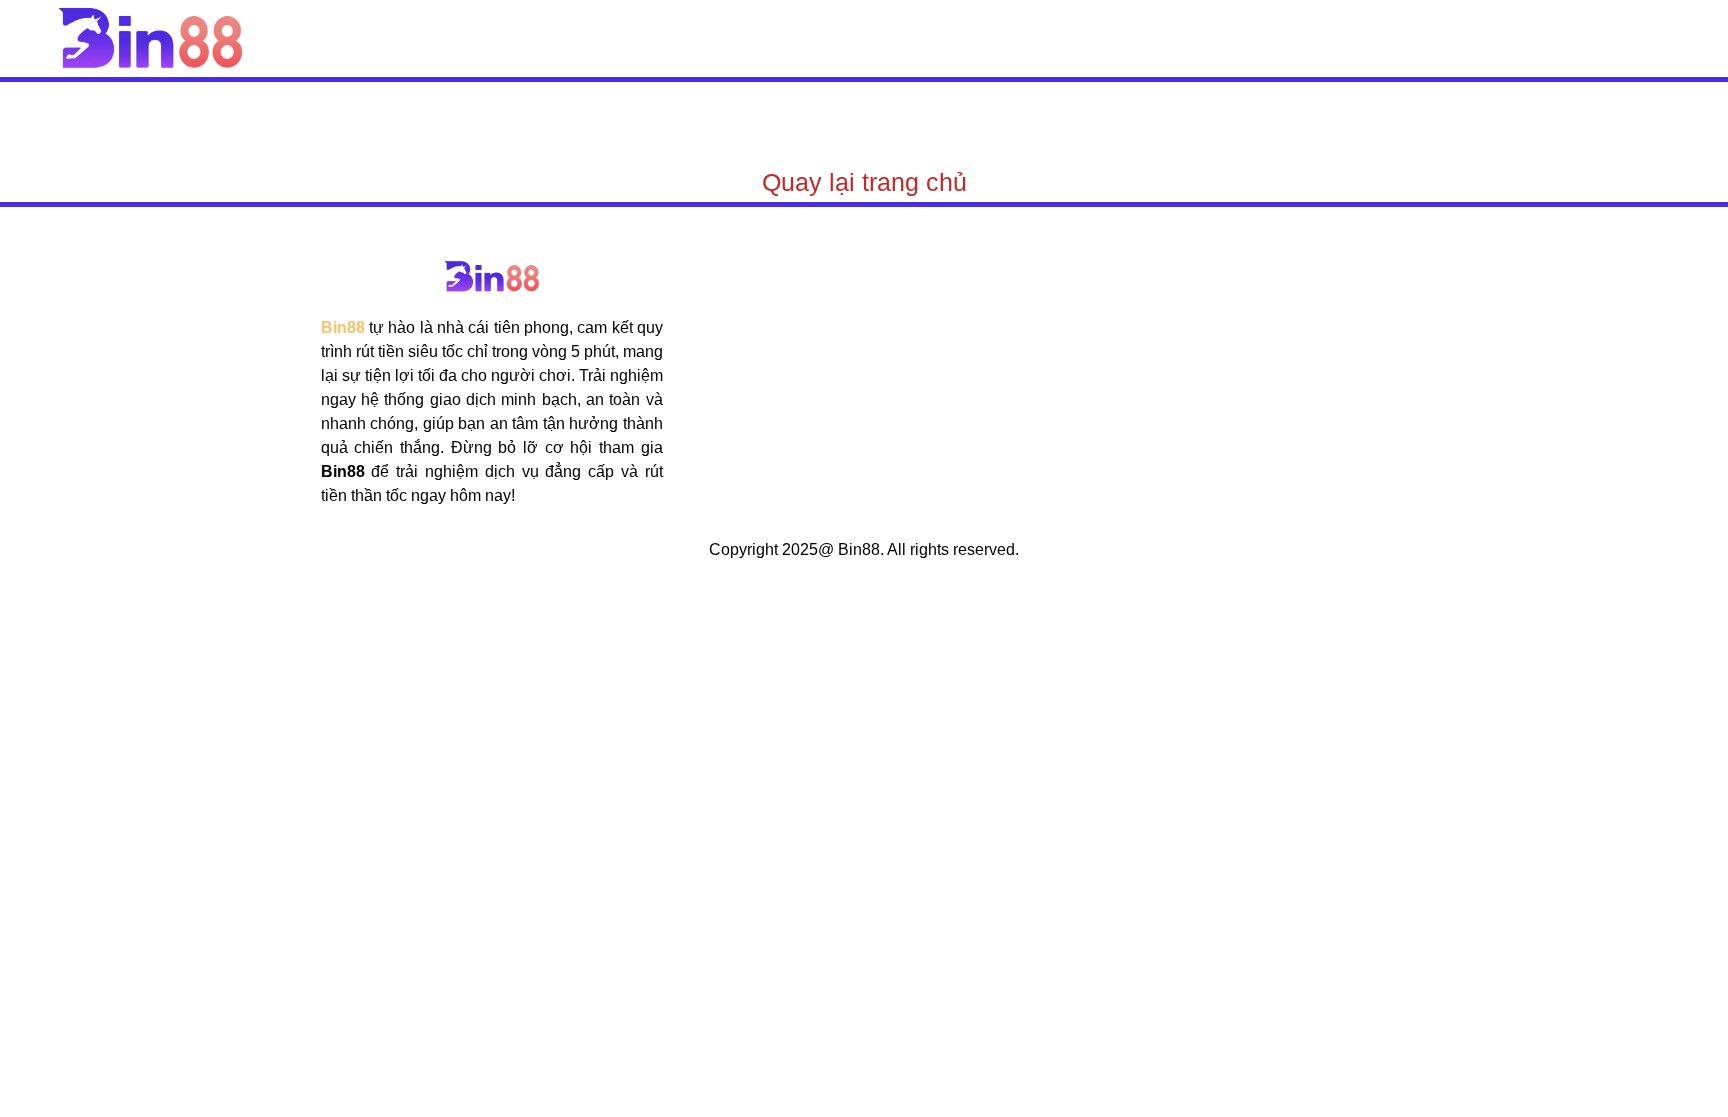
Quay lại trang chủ (864, 182)
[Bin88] (150, 37)
